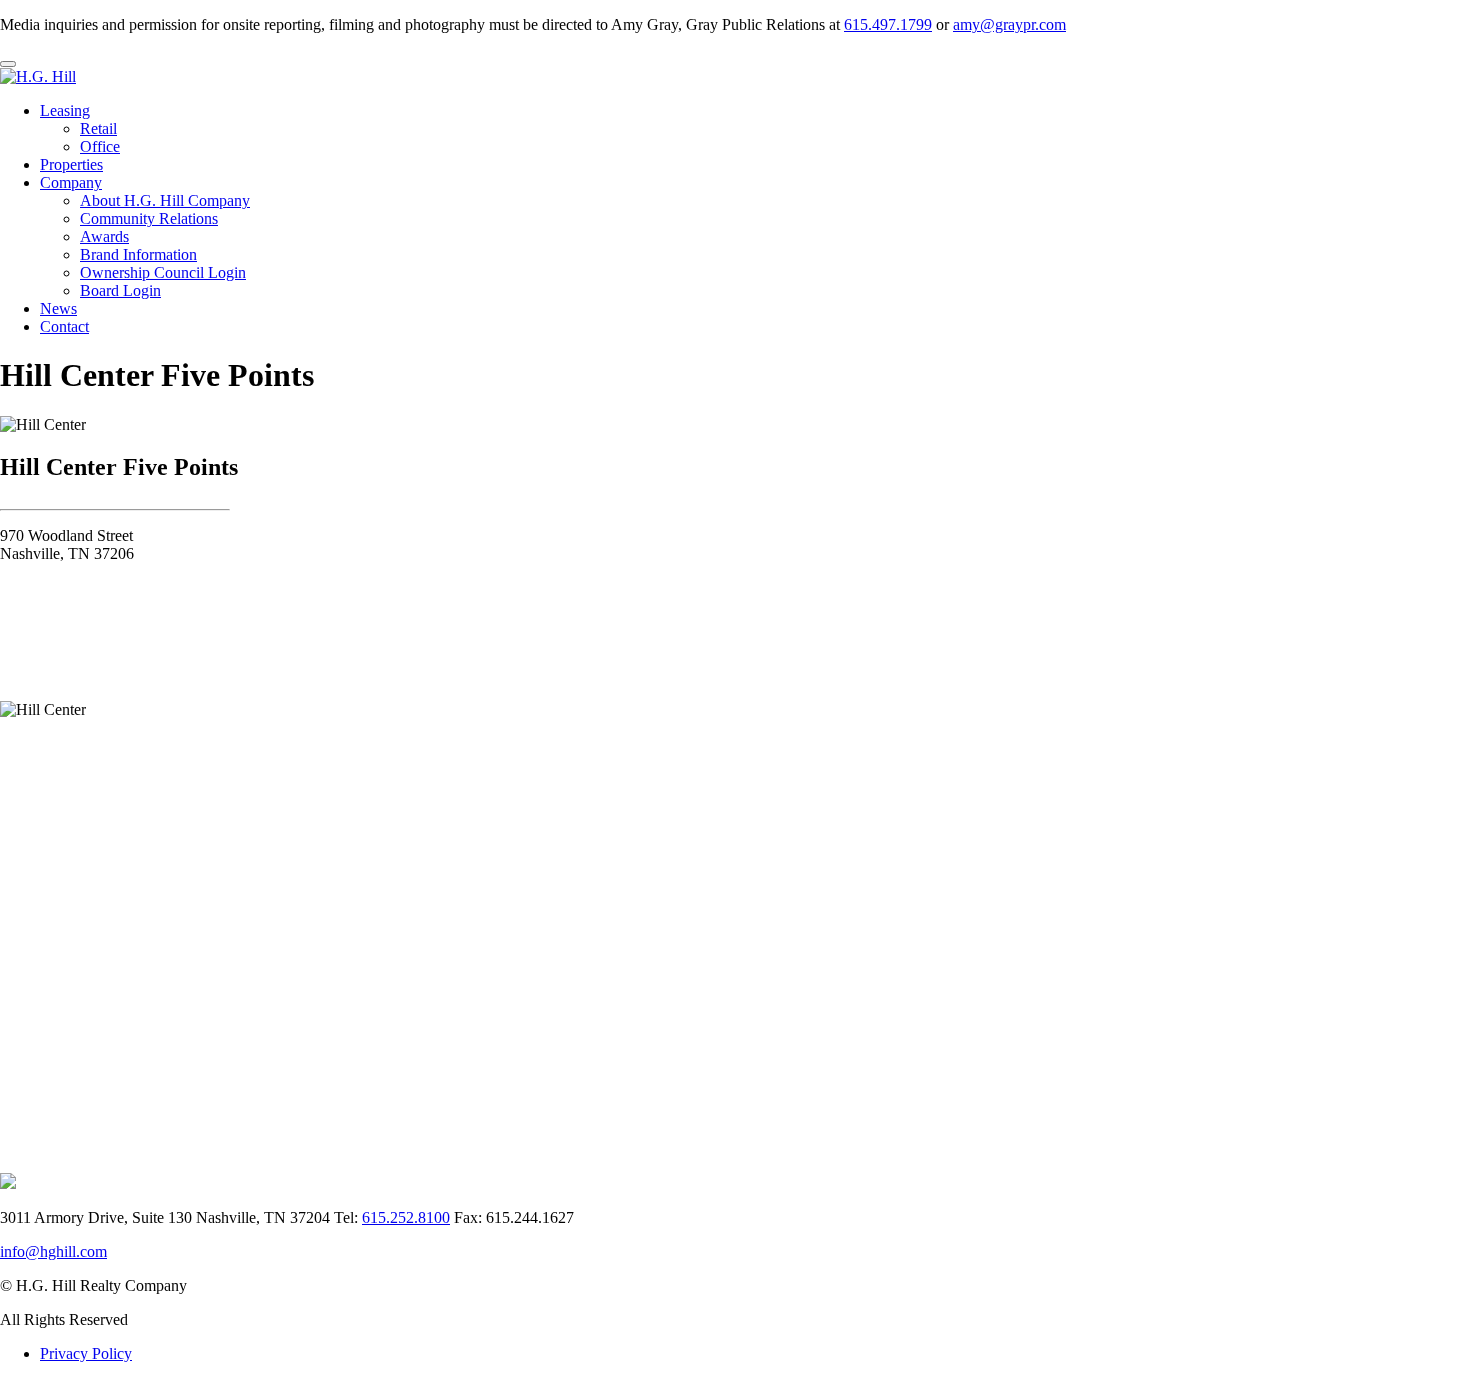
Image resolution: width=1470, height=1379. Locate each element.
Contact (64, 326)
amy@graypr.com (1009, 24)
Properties (71, 164)
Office (100, 146)
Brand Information (138, 254)
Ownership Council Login (163, 272)
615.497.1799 (888, 24)
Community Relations (149, 218)
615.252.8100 (406, 1217)
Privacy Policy (86, 1353)
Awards (104, 236)
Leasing (65, 110)
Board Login (120, 290)
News (58, 308)
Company (71, 182)
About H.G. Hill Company (165, 200)
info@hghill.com (53, 1251)
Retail (98, 128)
